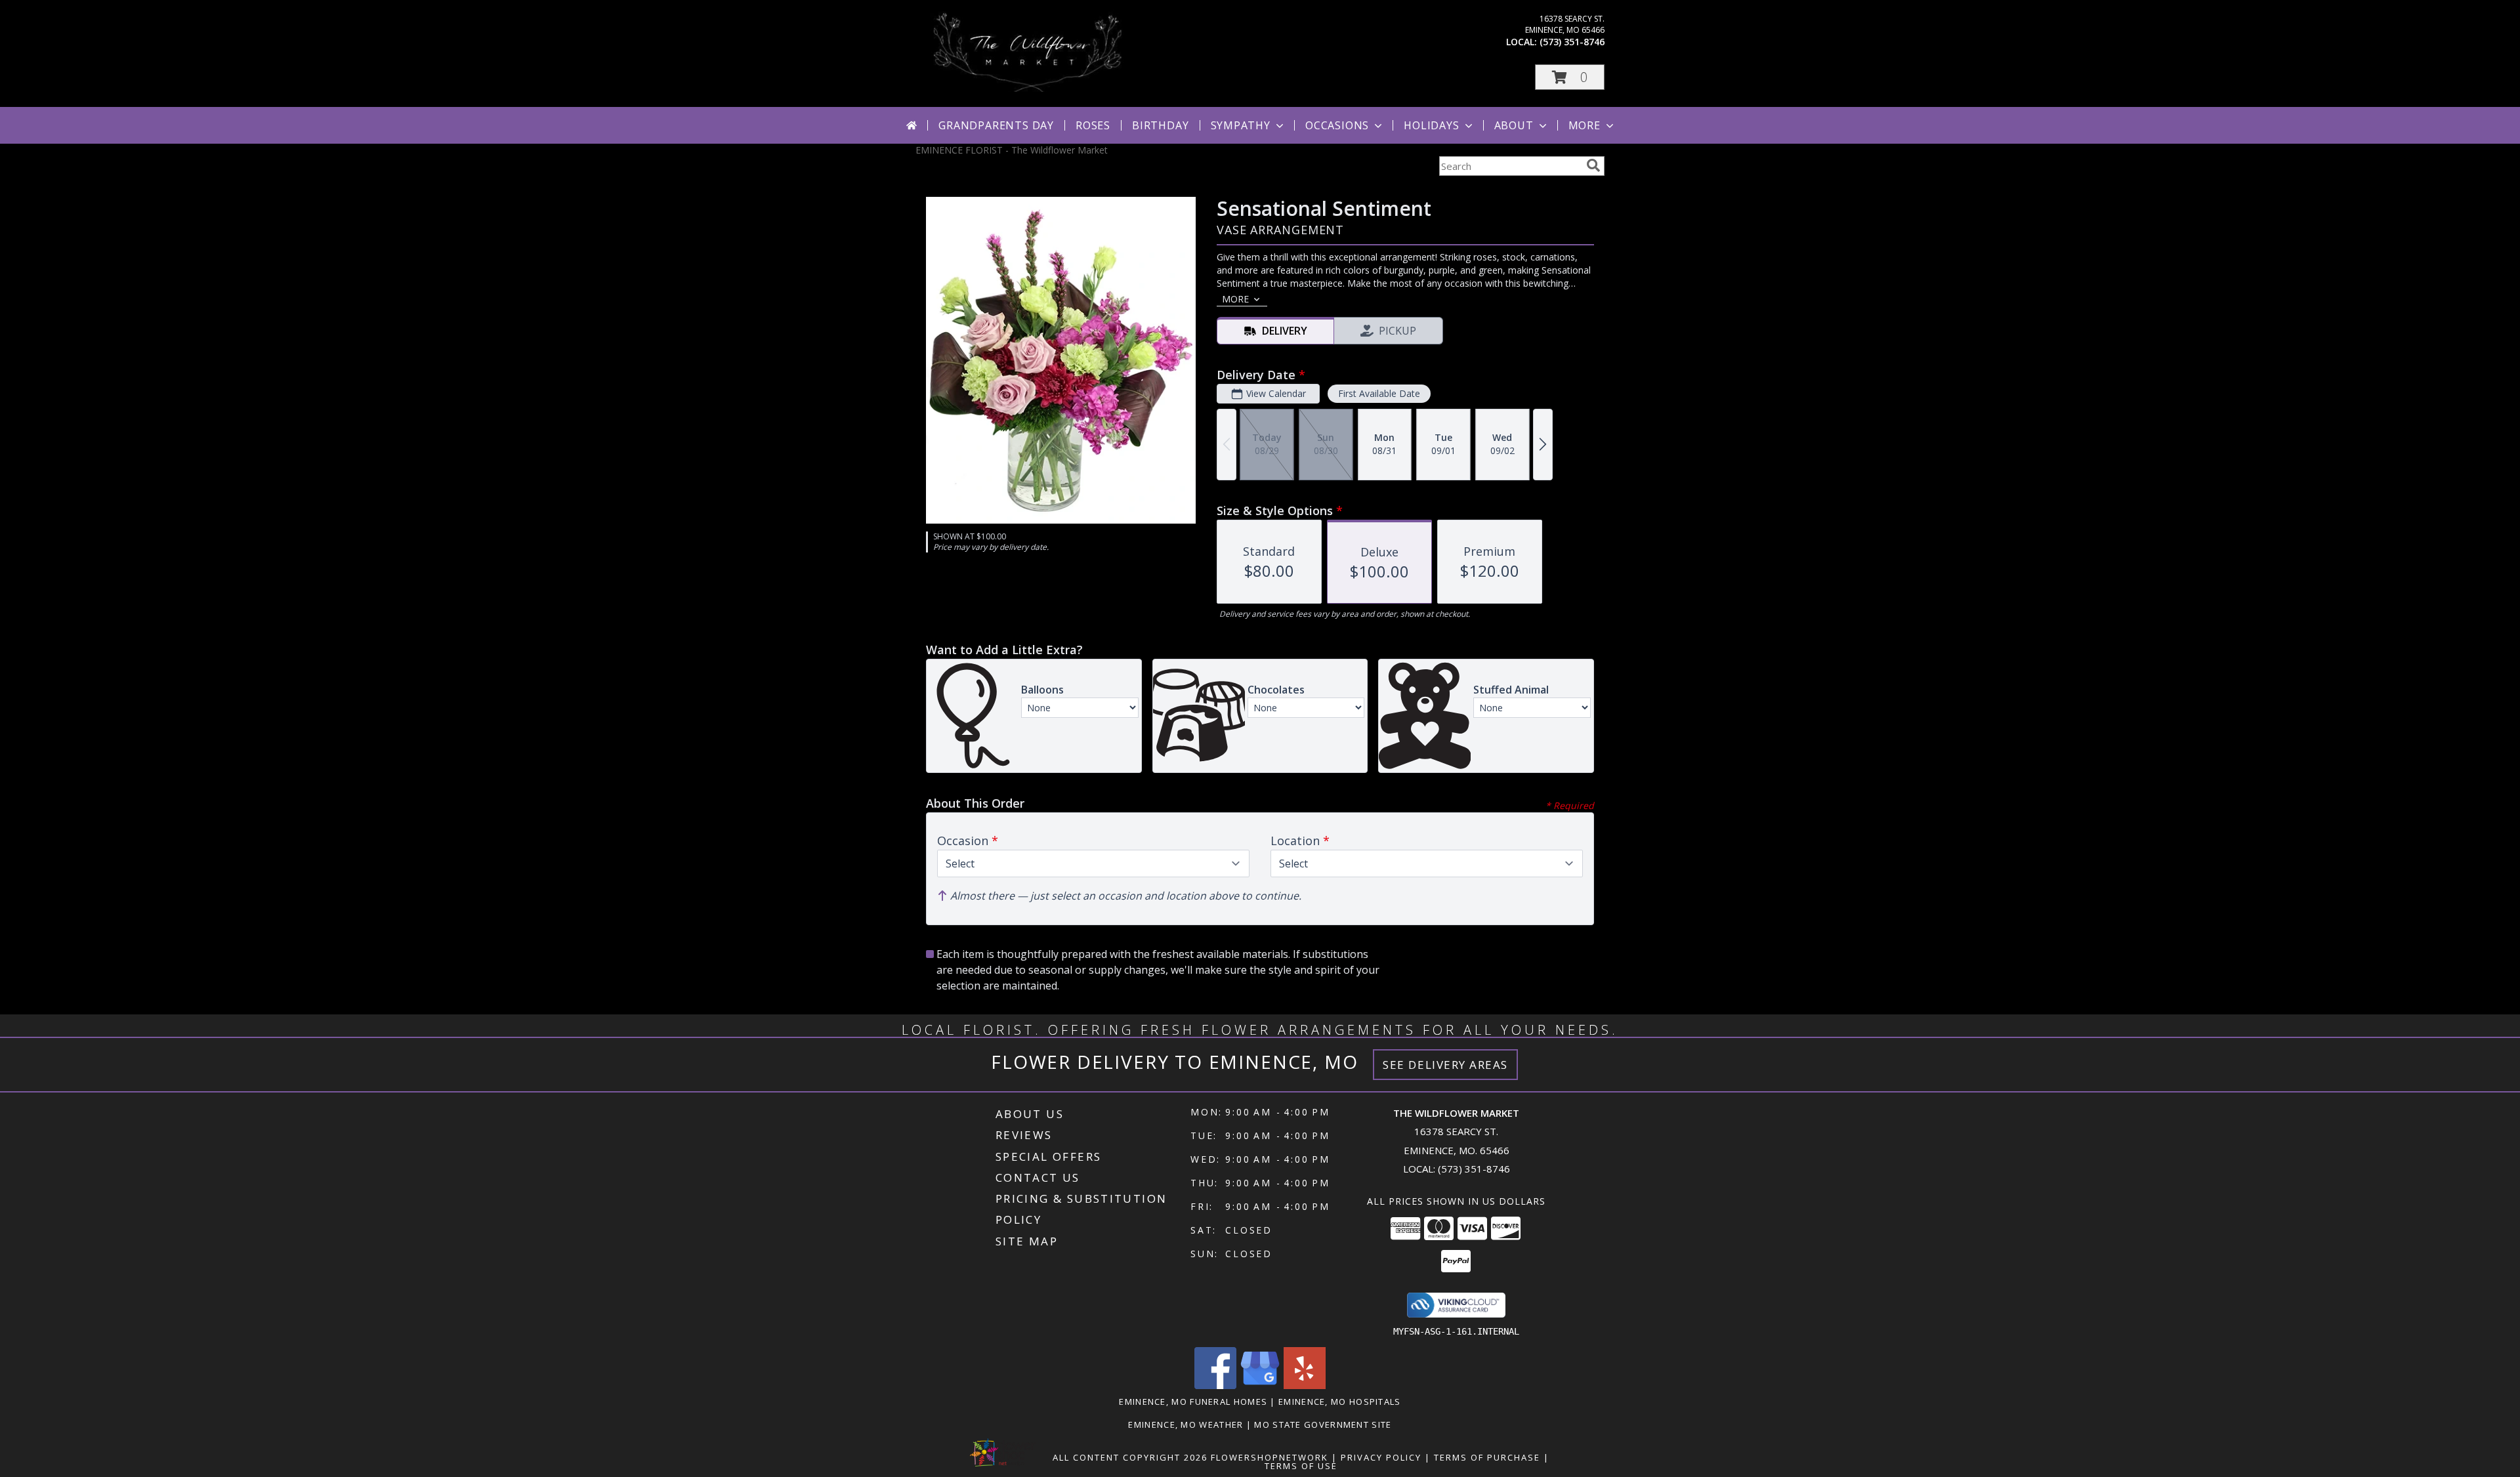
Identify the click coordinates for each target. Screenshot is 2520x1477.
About (1514, 125)
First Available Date (1379, 393)
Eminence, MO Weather (1186, 1425)
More (1585, 125)
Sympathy (1241, 125)
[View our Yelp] (1305, 1385)
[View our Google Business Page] (1260, 1385)
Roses (1093, 125)
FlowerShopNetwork (1270, 1457)
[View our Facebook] (1215, 1385)
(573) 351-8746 (1572, 42)
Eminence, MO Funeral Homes (1193, 1402)
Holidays (1431, 125)
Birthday (1160, 125)
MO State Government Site (1323, 1425)
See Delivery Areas (1445, 1065)
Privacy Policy (1381, 1457)
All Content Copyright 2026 (1130, 1457)
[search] (1593, 165)
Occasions (1337, 125)
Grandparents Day (996, 125)
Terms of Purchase (1487, 1457)
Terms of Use (1301, 1466)
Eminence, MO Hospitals (1340, 1402)
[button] (1570, 77)
